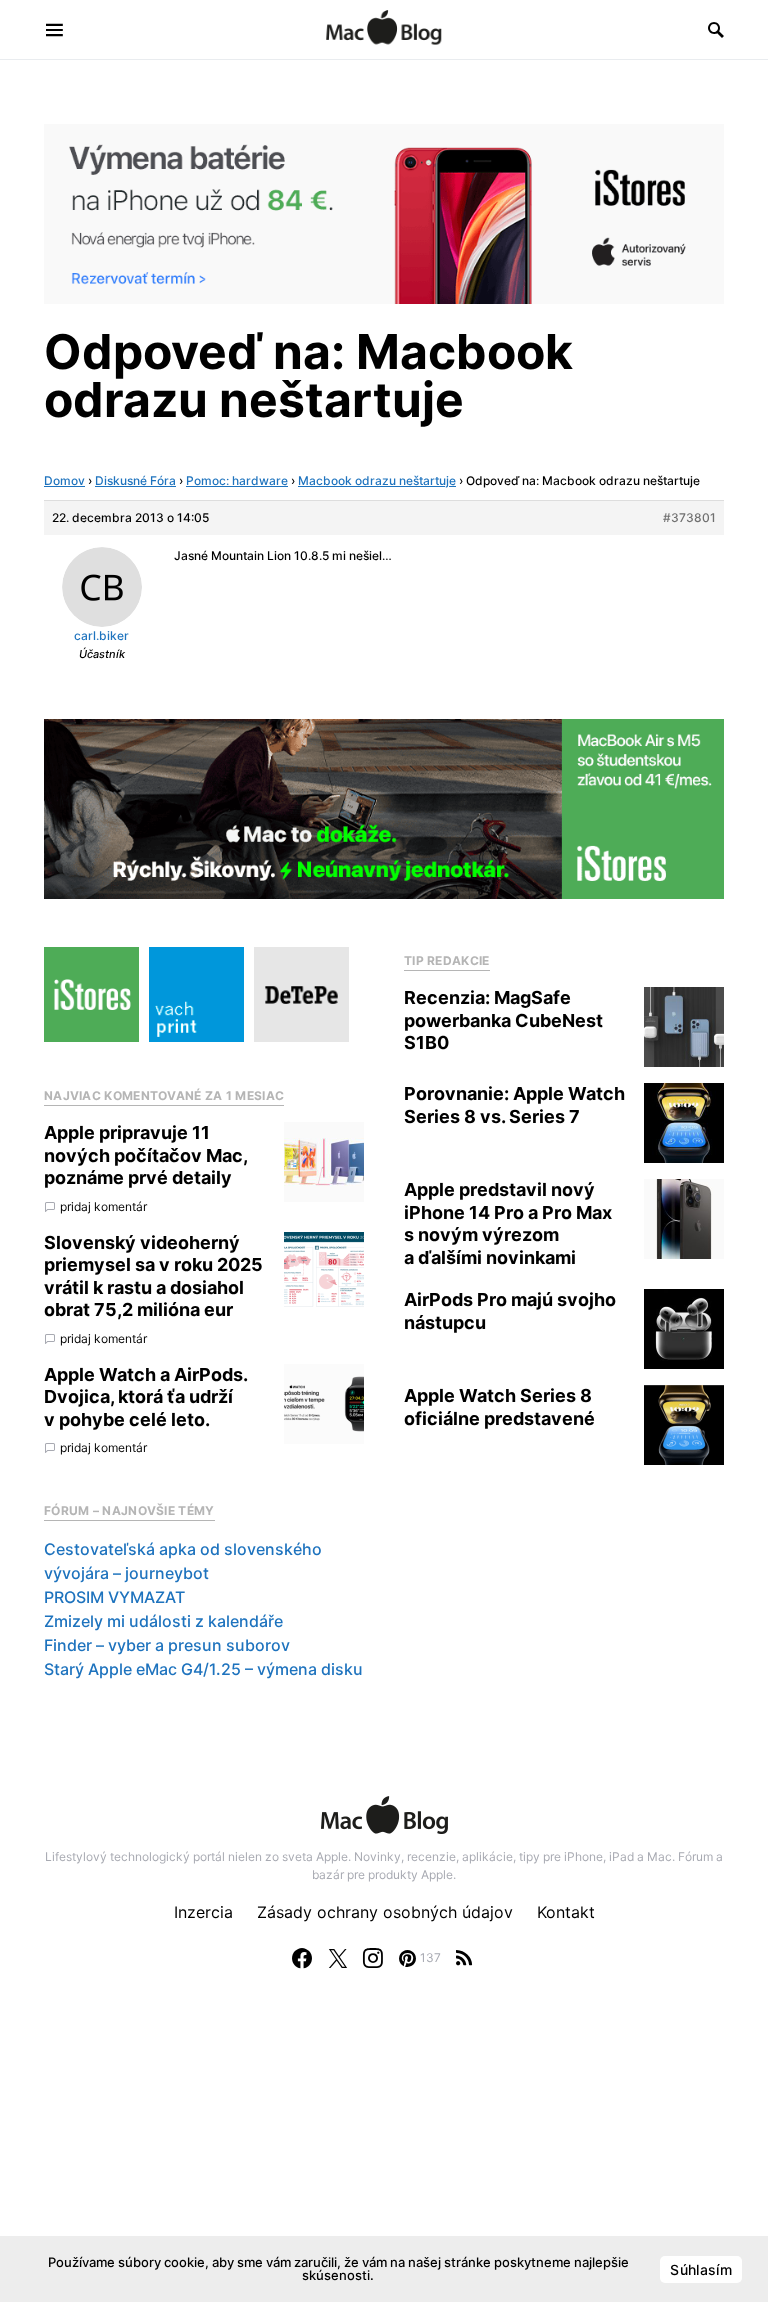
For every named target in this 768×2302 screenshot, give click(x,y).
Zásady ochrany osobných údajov (385, 1912)
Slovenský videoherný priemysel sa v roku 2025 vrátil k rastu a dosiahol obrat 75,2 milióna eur (153, 1276)
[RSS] (464, 1958)
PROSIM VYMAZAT (114, 1597)
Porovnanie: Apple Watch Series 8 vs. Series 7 (514, 1105)
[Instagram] (373, 1958)
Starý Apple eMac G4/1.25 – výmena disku (203, 1669)
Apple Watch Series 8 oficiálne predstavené (499, 1407)
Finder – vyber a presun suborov (167, 1645)
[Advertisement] (384, 2156)
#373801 (689, 517)
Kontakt (566, 1912)
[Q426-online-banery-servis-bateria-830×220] (384, 212)
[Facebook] (302, 1958)
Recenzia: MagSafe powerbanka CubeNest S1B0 (503, 1020)
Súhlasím (701, 2269)
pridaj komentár (103, 1206)
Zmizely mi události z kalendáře (163, 1621)
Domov (64, 480)
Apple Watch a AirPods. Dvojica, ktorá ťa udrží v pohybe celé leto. (145, 1397)
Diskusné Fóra (135, 480)
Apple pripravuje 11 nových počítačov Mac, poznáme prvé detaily (145, 1155)
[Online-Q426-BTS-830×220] (384, 808)
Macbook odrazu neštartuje (377, 480)
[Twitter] (338, 1958)
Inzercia (203, 1912)
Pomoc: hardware (237, 480)
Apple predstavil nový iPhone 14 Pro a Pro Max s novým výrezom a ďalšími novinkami (508, 1223)
